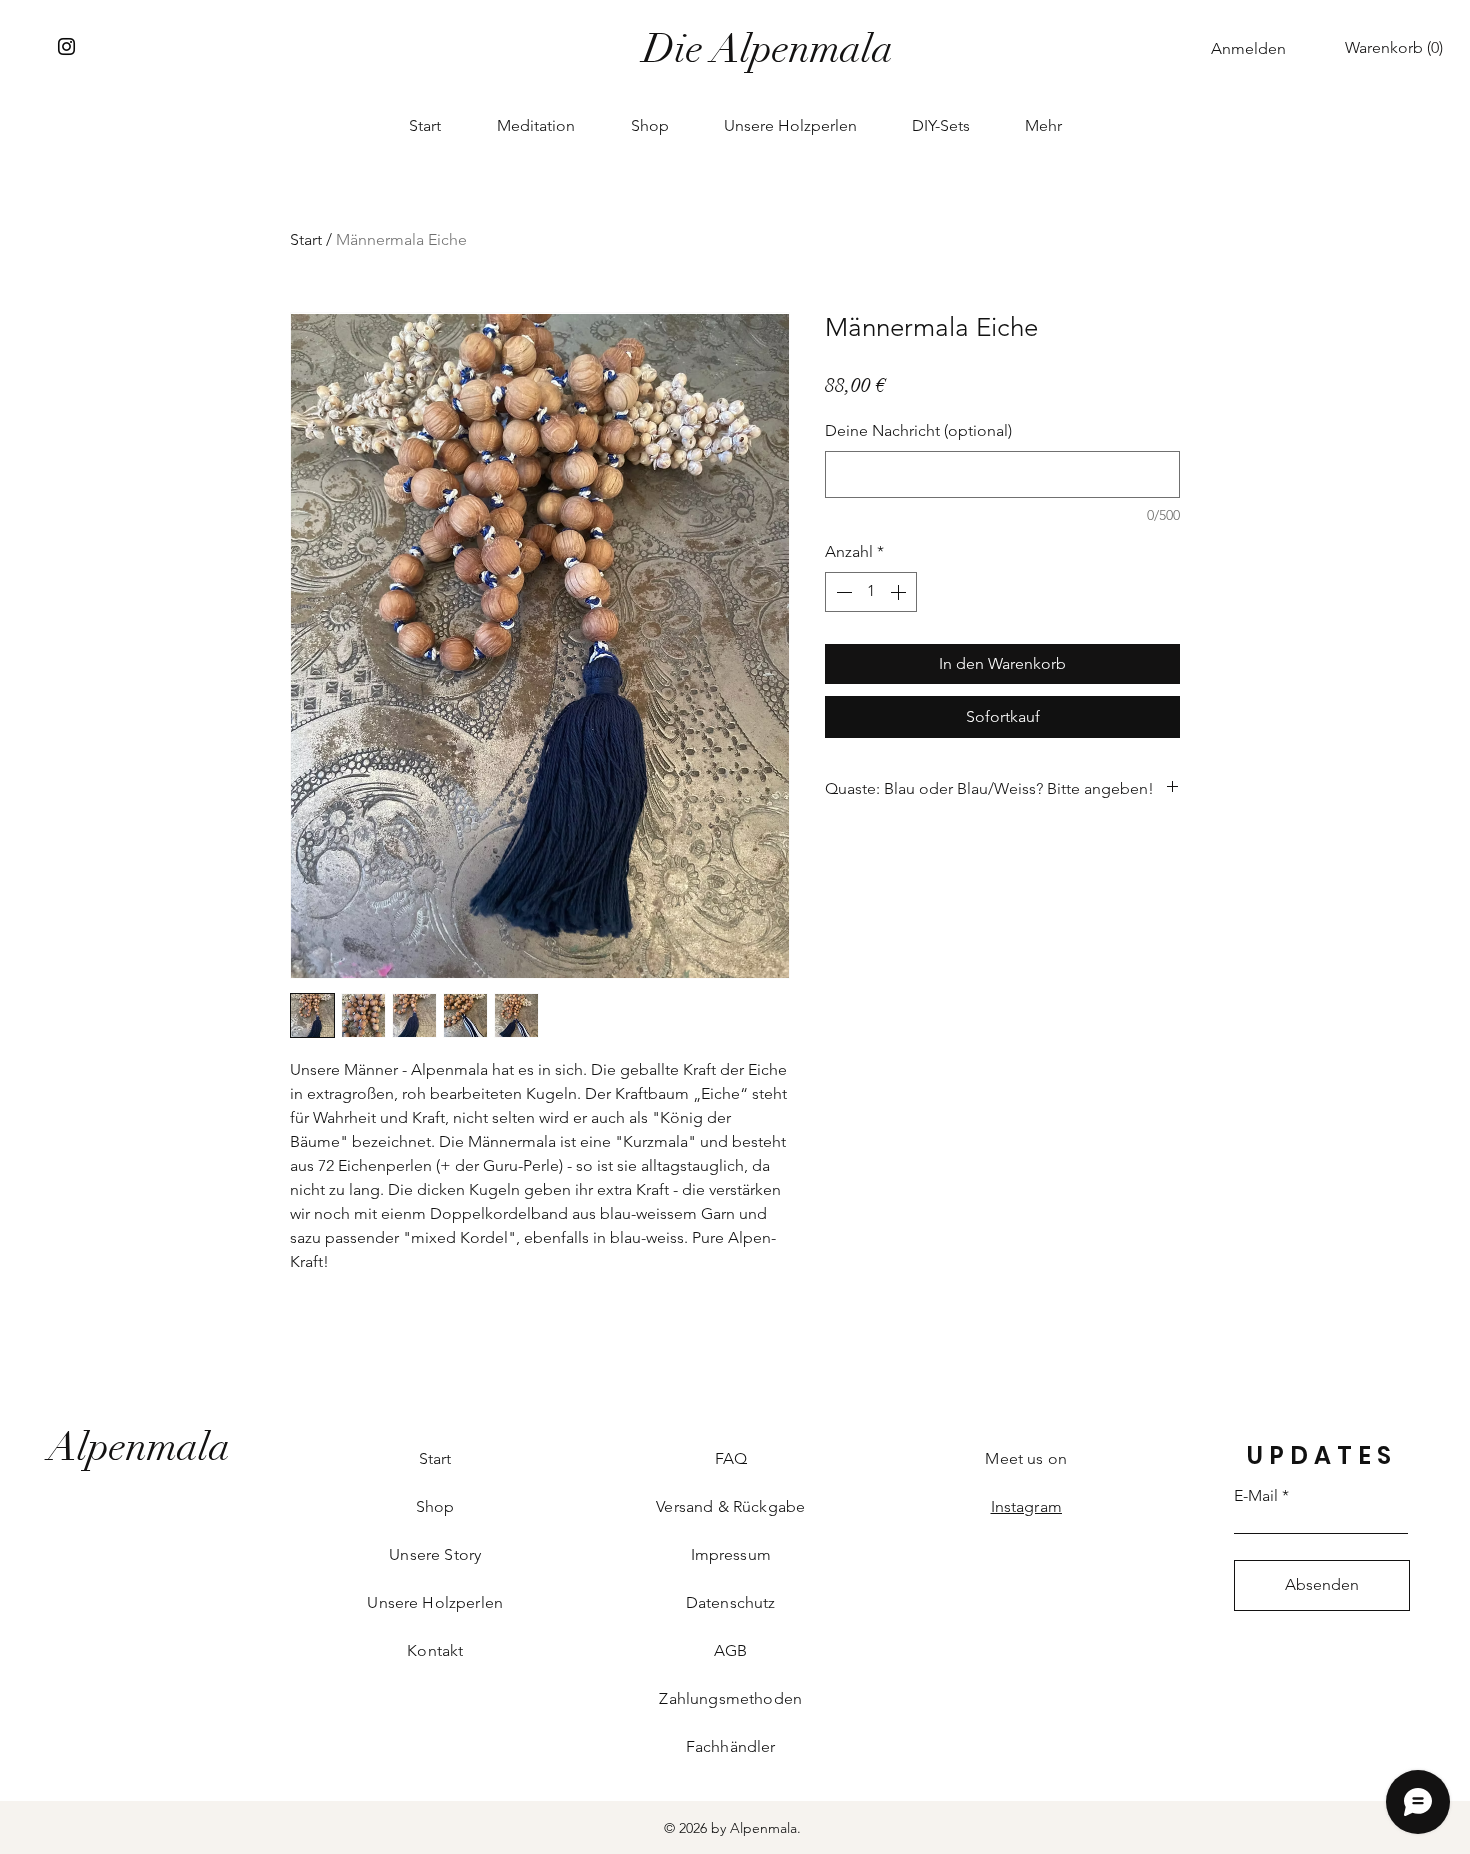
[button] (1398, 47)
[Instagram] (66, 46)
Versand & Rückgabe (730, 1506)
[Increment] (900, 592)
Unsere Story (435, 1554)
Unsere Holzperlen (435, 1602)
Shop (435, 1506)
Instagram (1026, 1506)
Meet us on (1026, 1458)
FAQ (731, 1458)
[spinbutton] (871, 592)
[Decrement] (842, 592)
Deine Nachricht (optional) (918, 430)
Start (306, 239)
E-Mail (1256, 1496)
